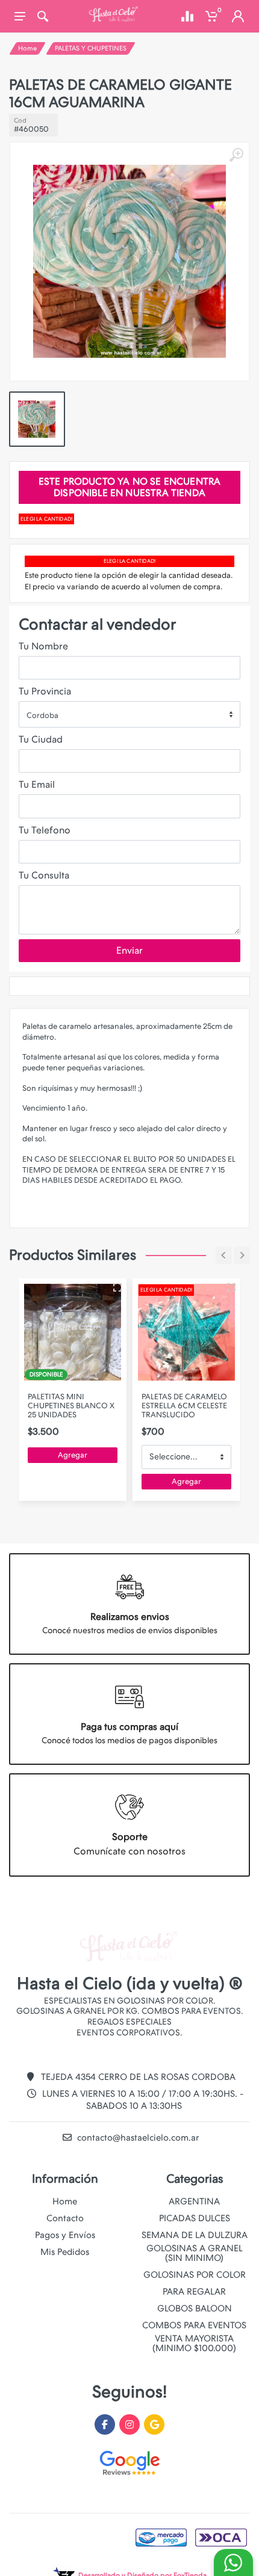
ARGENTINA (194, 2201)
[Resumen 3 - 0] (117, 1287)
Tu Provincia (45, 691)
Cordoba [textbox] (42, 715)
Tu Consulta (44, 875)
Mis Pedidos (65, 2252)
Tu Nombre (43, 646)
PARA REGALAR (194, 2292)
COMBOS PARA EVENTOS (194, 2325)
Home (27, 48)
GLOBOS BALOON (195, 2308)
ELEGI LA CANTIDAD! (46, 519)
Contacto (65, 2218)
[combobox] (129, 714)
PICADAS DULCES (195, 2218)
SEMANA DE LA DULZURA (195, 2235)
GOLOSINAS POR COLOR (195, 2275)
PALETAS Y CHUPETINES (91, 48)
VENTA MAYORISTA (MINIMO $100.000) (194, 2343)
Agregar (73, 1455)
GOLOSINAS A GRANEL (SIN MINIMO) (195, 2253)
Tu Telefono (45, 830)
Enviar (129, 950)
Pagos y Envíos (65, 2235)
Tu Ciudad (41, 739)
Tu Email (37, 784)
